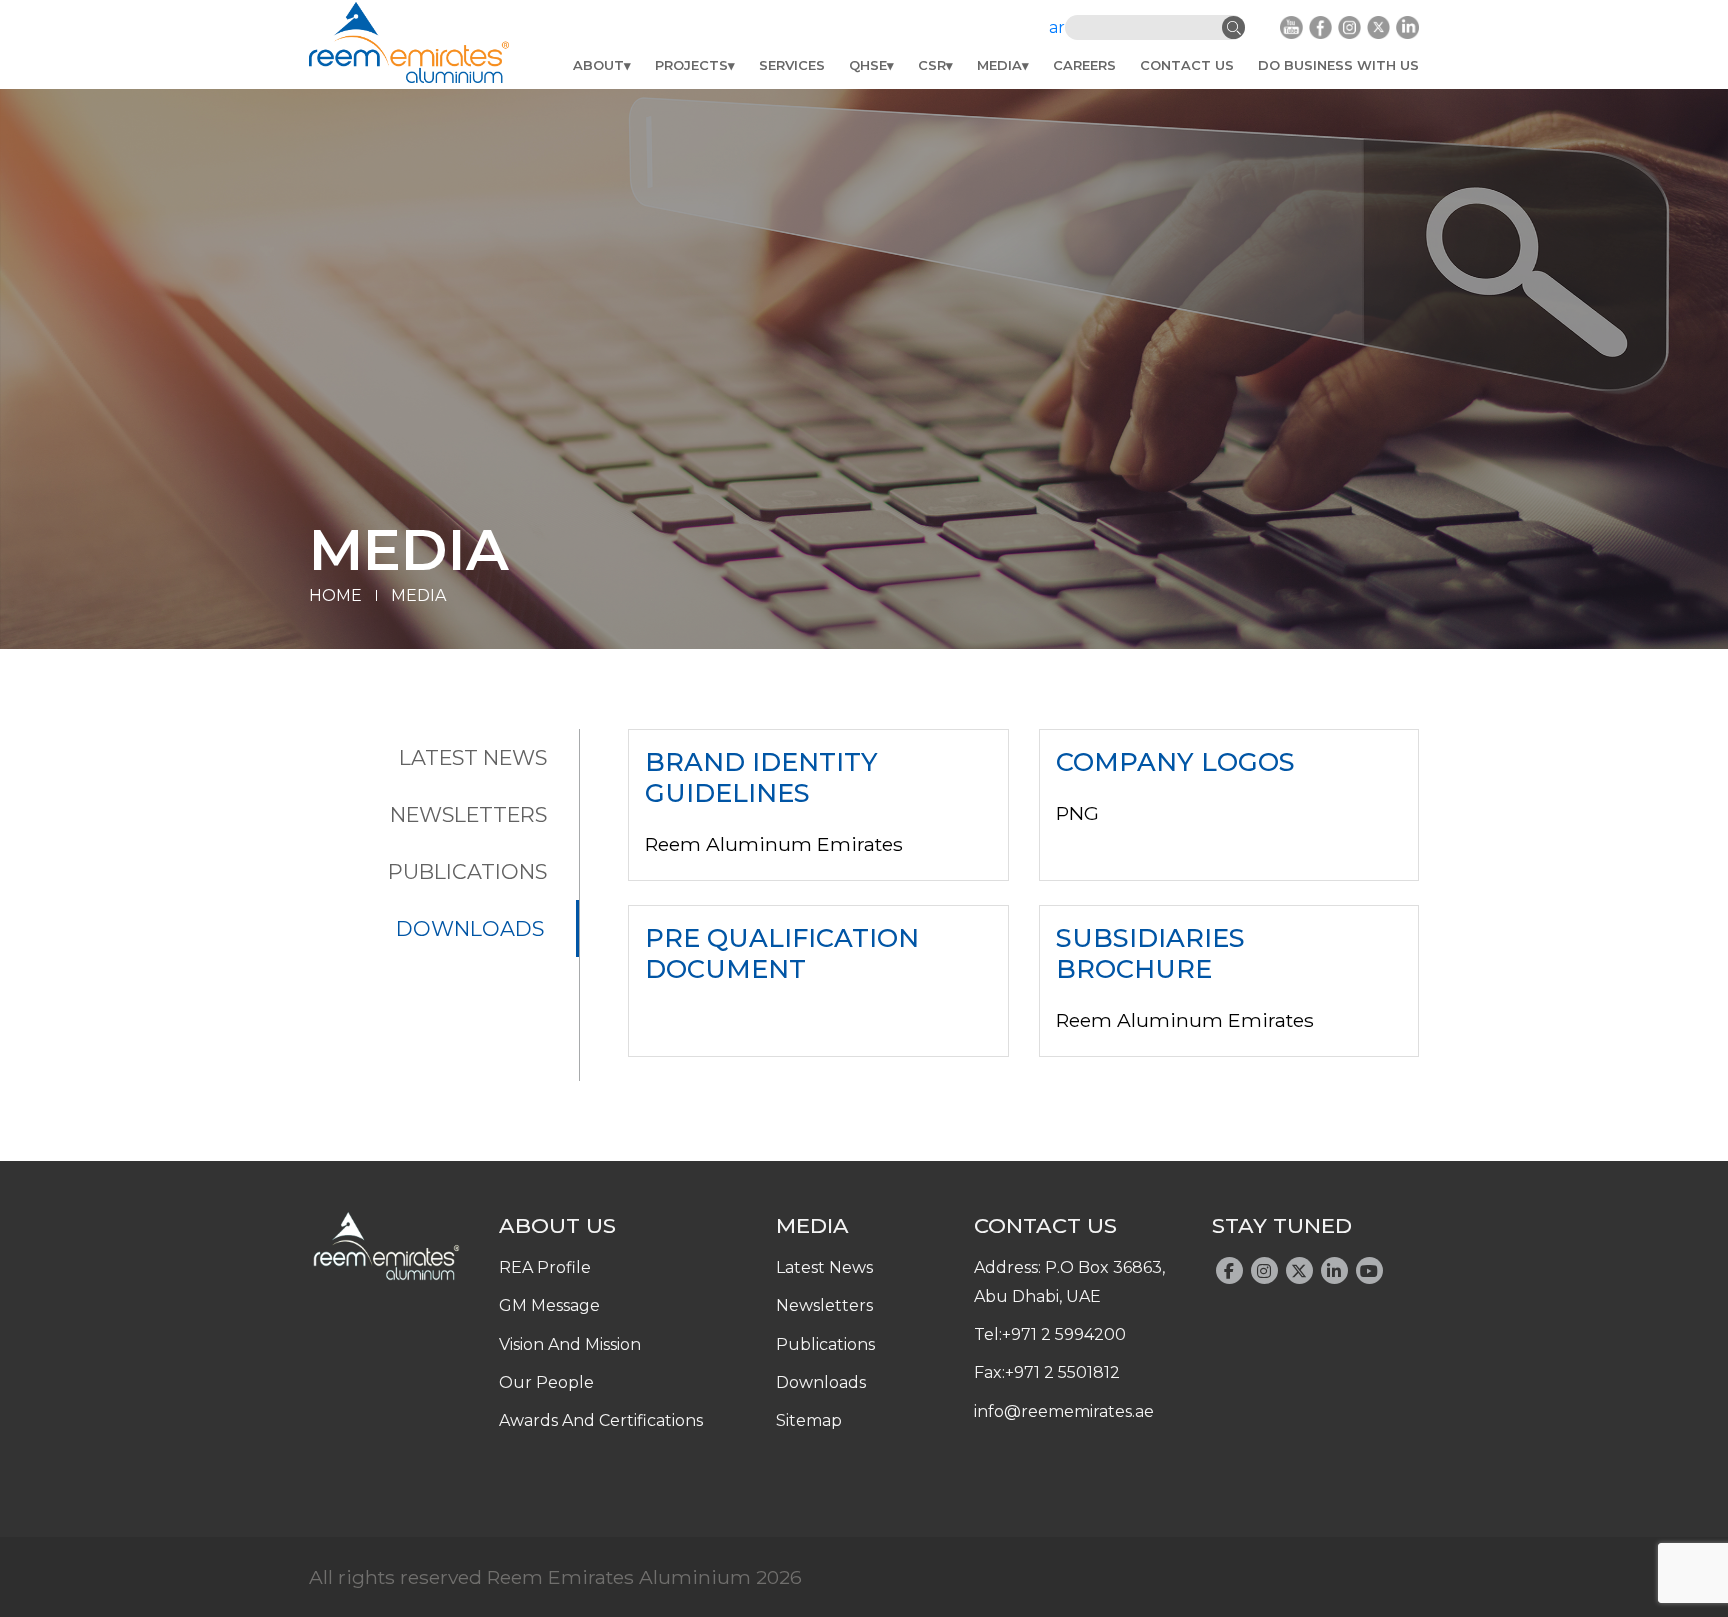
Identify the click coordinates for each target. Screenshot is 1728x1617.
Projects (691, 65)
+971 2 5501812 (1062, 1372)
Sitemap (809, 1420)
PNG (1077, 813)
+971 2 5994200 (1064, 1334)
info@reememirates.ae (1064, 1411)
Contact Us (1187, 65)
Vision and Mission (570, 1344)
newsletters (468, 814)
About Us (557, 1225)
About (598, 65)
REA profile (545, 1267)
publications (467, 871)
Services (792, 65)
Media (999, 65)
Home (335, 595)
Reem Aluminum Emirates (774, 844)
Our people (546, 1382)
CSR (932, 65)
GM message (549, 1305)
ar (1057, 27)
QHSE (868, 65)
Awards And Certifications (601, 1420)
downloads (470, 928)
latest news (473, 757)
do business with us (1338, 65)
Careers (1084, 65)
